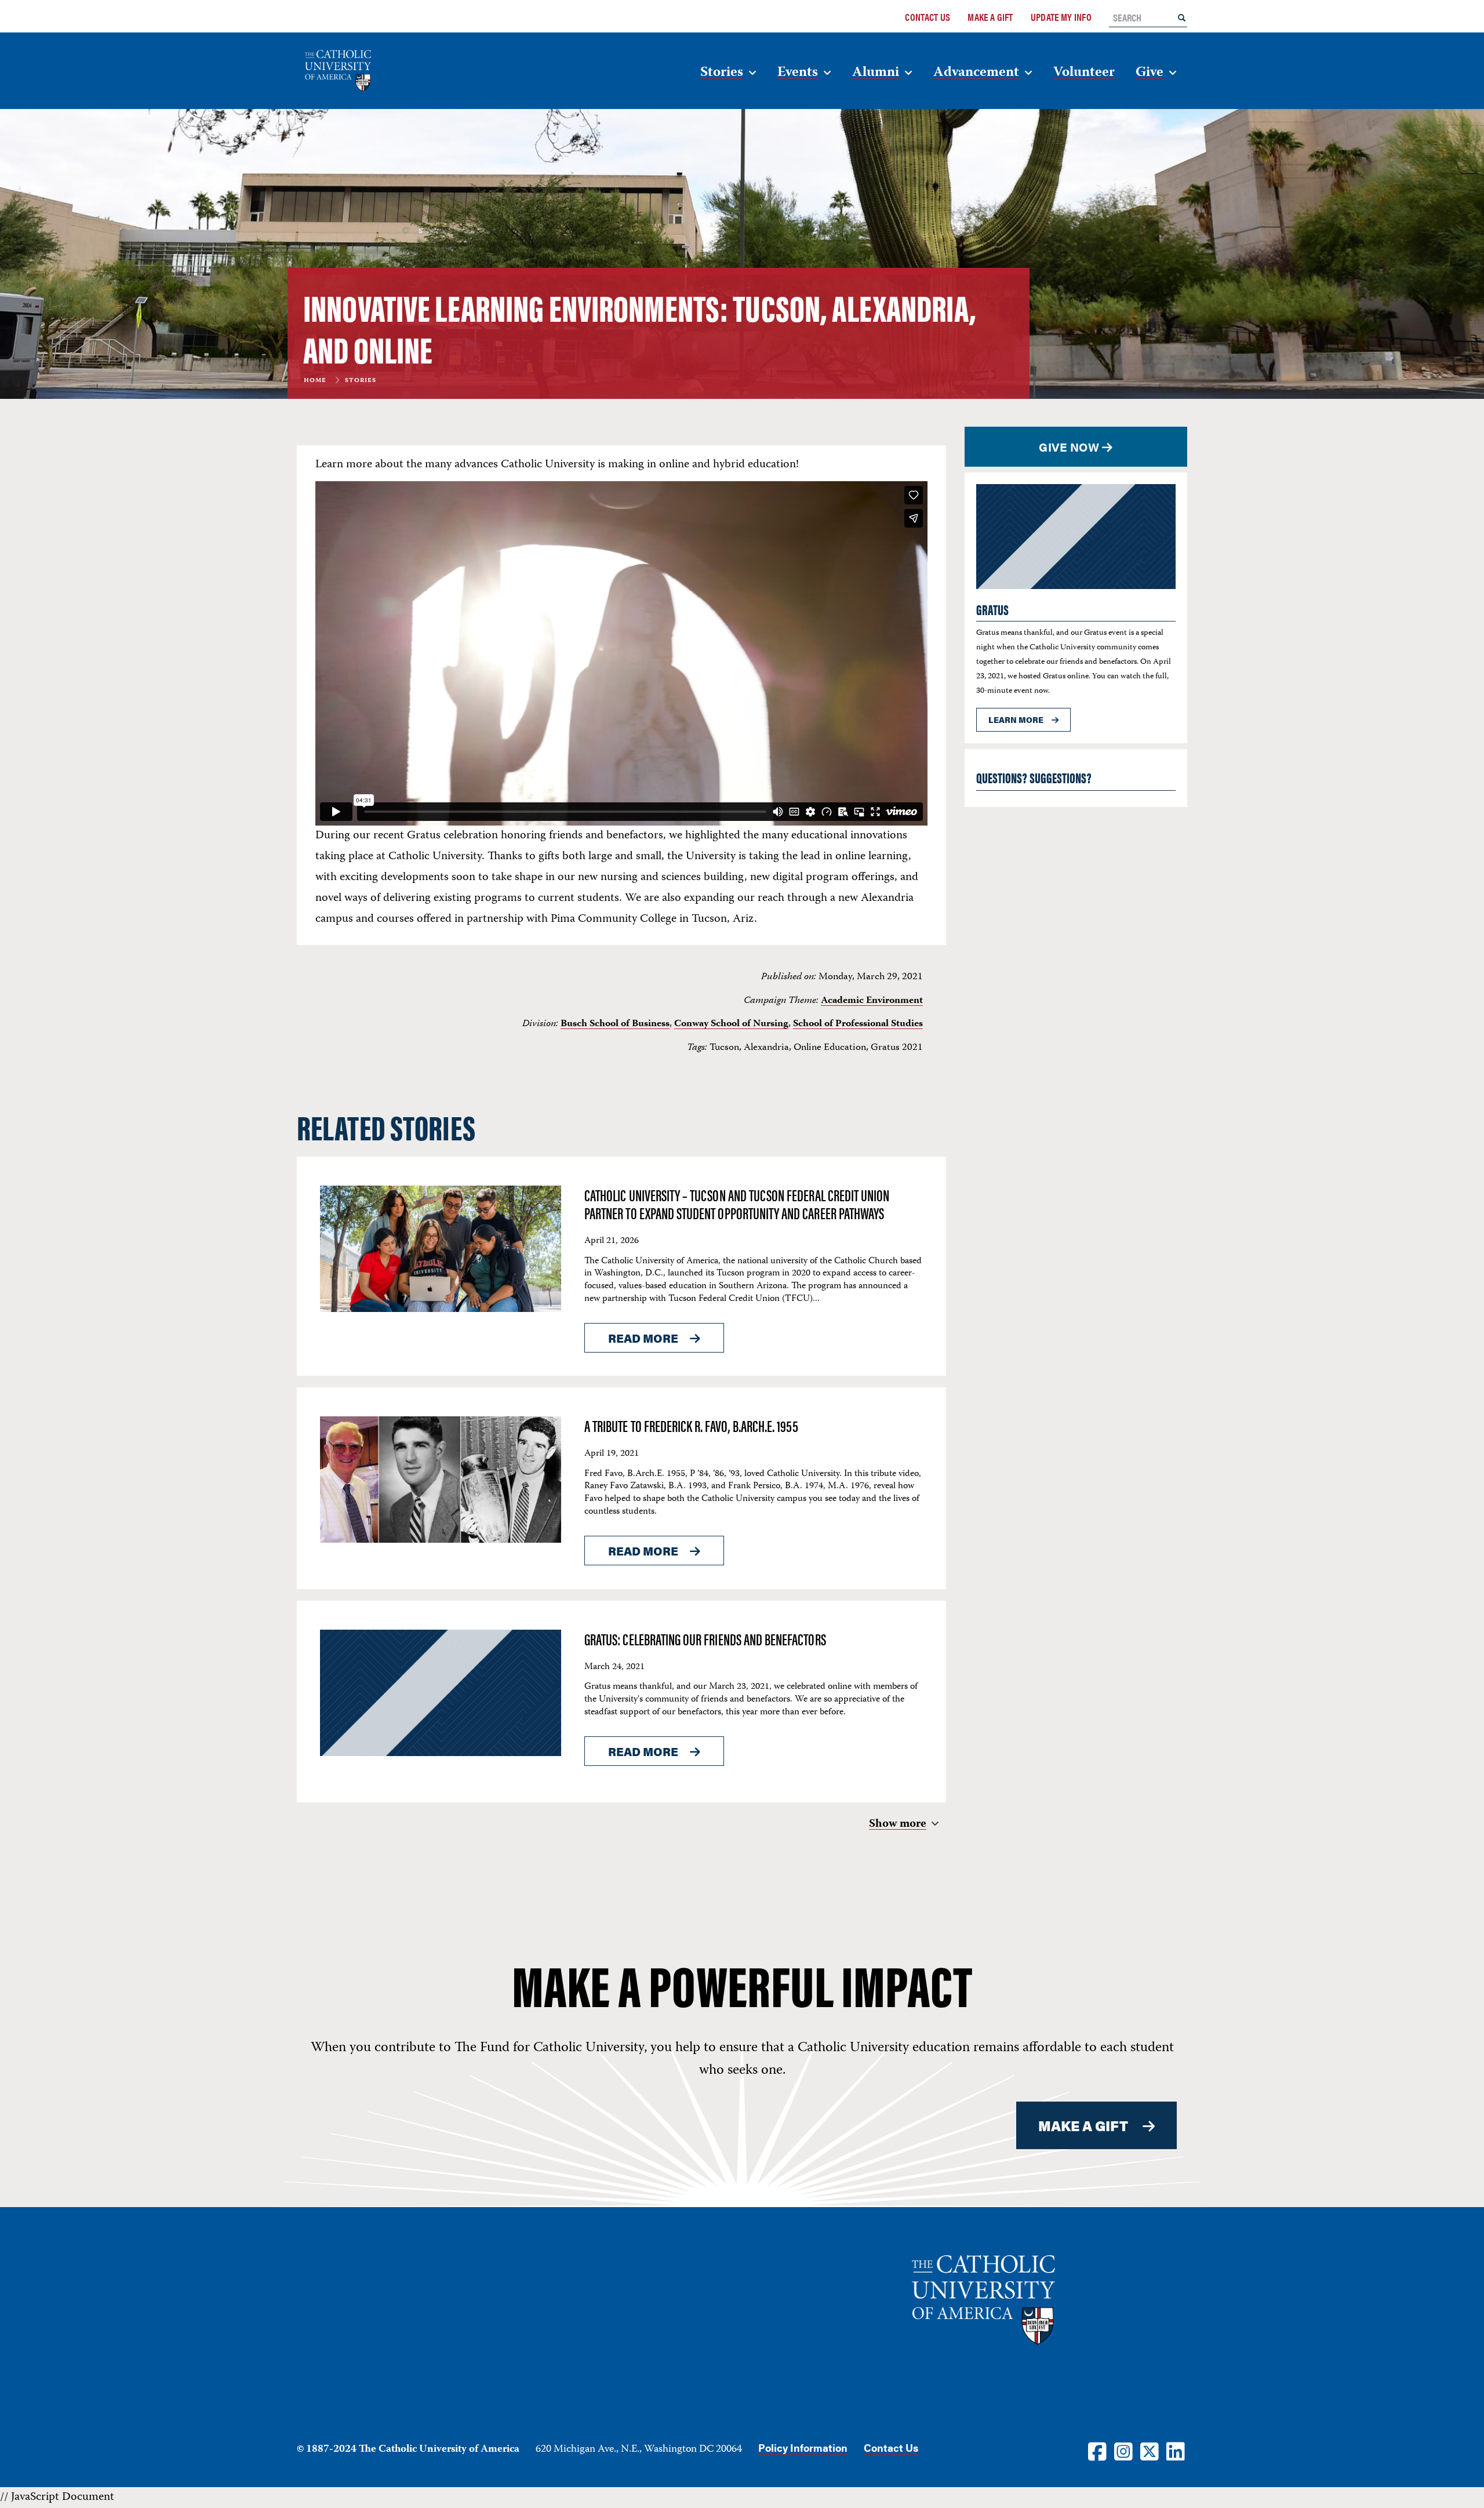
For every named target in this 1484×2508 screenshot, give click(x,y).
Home (315, 381)
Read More (643, 1338)
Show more (898, 1824)
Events (798, 73)
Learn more (1016, 719)
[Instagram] (1123, 2451)
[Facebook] (1097, 2451)
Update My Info (1061, 17)
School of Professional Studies (858, 1024)
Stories (722, 73)
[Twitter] (1150, 2451)
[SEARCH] (1182, 17)
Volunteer (1084, 73)
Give (1150, 73)
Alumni (876, 73)
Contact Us (927, 17)
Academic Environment (872, 1001)
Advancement (976, 73)
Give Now (1069, 447)
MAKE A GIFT (1083, 2125)
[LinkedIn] (1176, 2451)
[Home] (371, 71)
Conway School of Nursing (731, 1024)
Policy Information (803, 2447)
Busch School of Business (615, 1024)
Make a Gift (990, 17)
